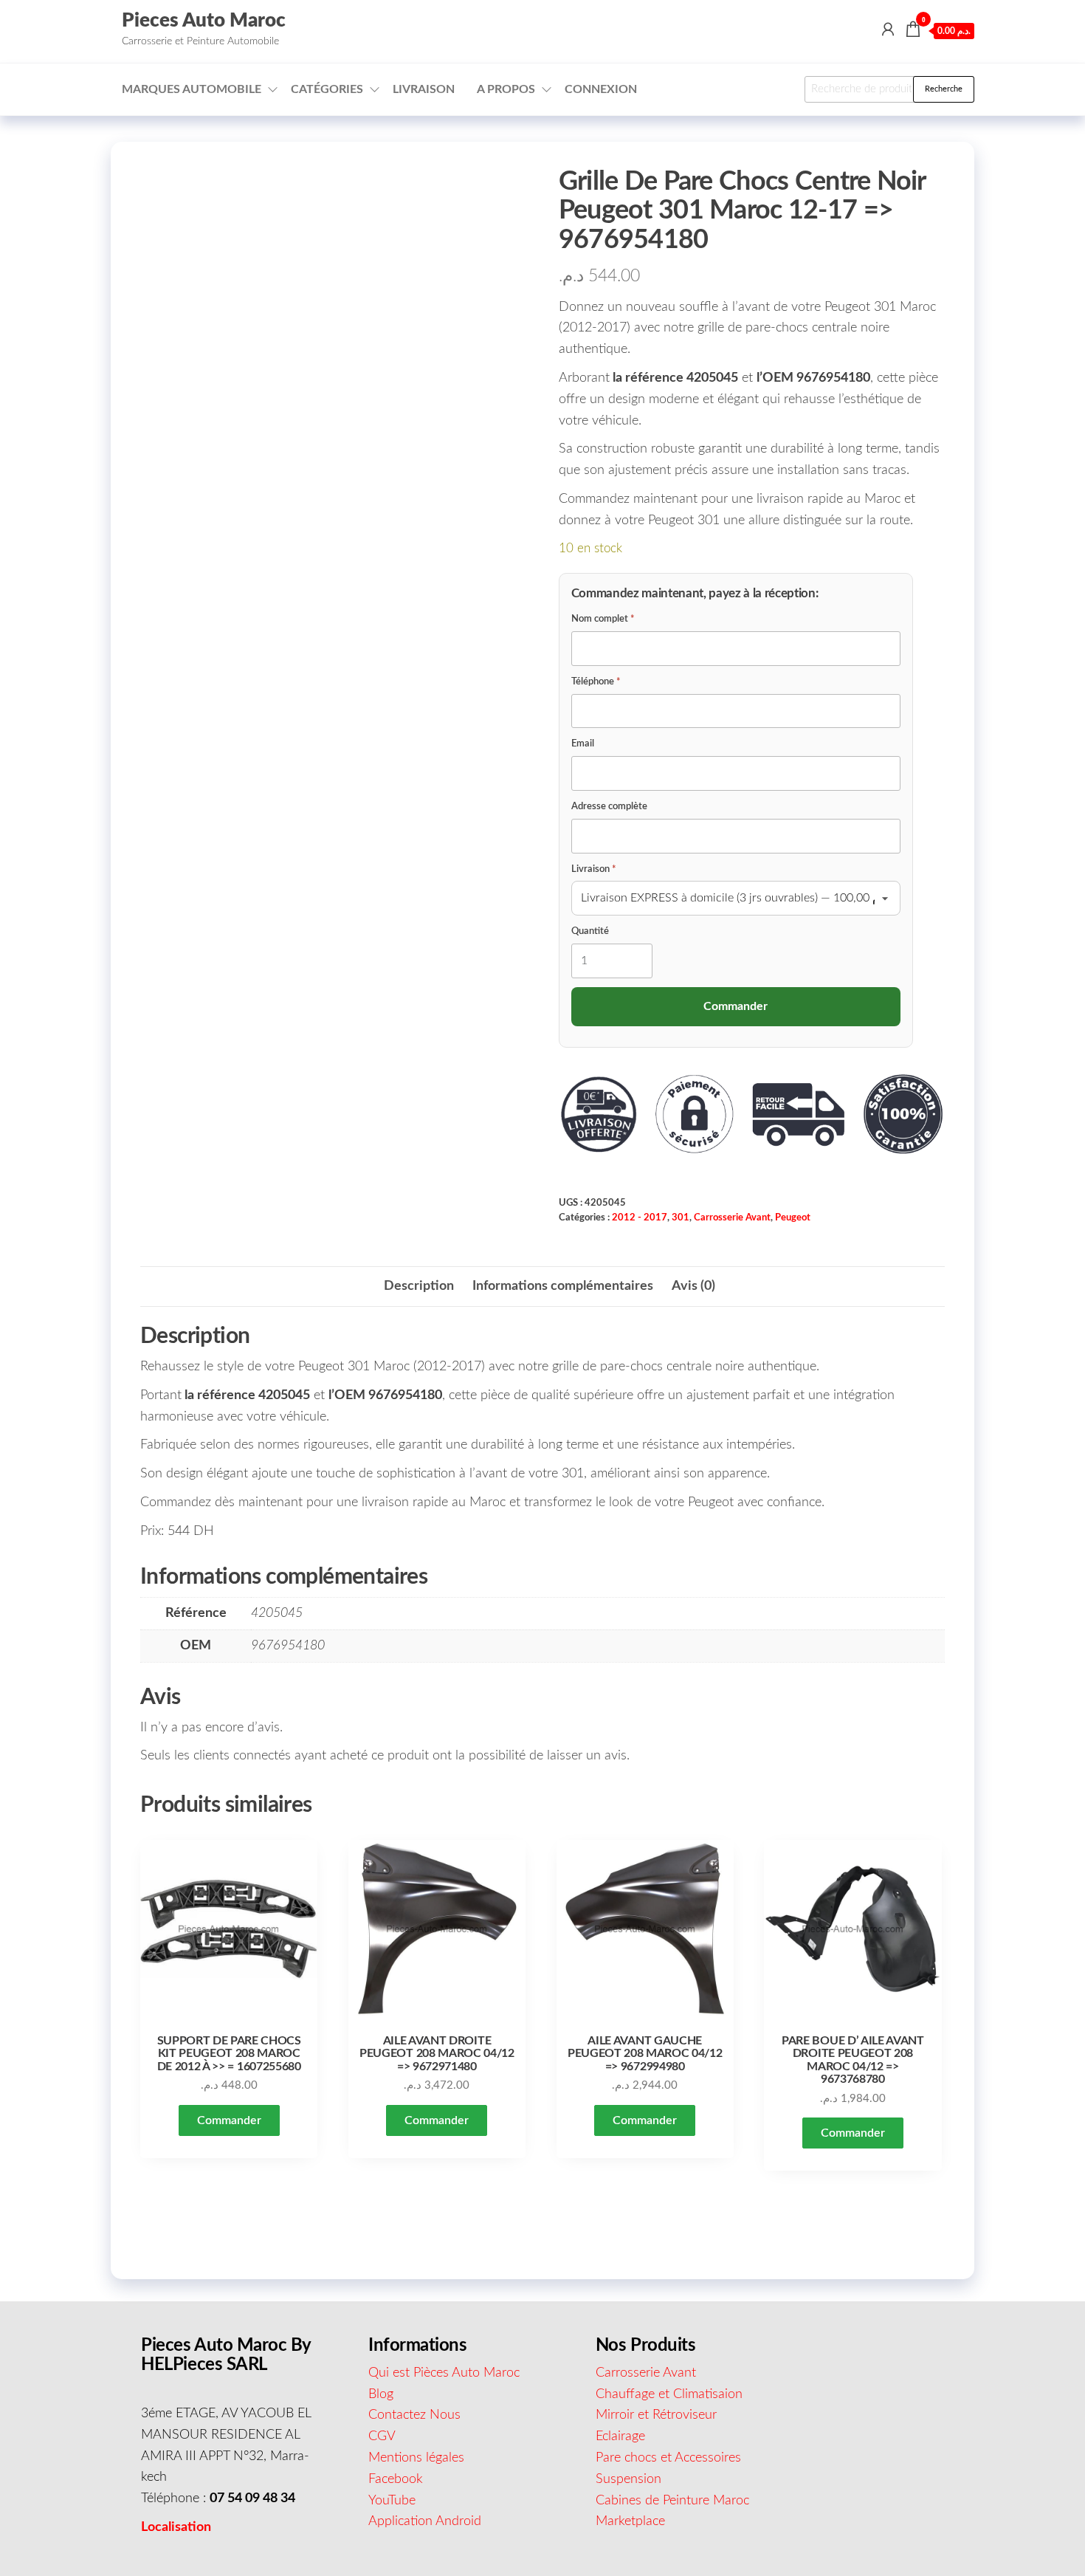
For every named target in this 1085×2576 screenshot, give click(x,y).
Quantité (590, 931)
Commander (229, 2120)
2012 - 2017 (640, 1217)
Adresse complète (609, 807)
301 (681, 1217)
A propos (506, 89)
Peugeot (793, 1217)
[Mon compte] (888, 30)
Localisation (176, 2527)
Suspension (628, 2479)
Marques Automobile (192, 89)
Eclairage (620, 2436)
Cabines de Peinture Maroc (672, 2501)
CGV (382, 2436)
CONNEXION (601, 89)
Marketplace (630, 2521)
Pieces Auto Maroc (204, 21)
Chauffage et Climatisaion (669, 2394)
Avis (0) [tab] (693, 1286)
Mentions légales (416, 2458)
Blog (381, 2394)
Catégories (327, 89)
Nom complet (603, 619)
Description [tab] (419, 1286)
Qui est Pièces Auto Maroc (444, 2373)
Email (583, 744)
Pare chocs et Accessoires (668, 2458)
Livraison (424, 89)
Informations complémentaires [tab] (563, 1286)
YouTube (392, 2501)
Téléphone (596, 682)
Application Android (425, 2521)
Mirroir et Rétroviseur (656, 2415)
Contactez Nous (414, 2415)
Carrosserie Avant (732, 1217)
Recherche (944, 89)
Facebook (396, 2479)
